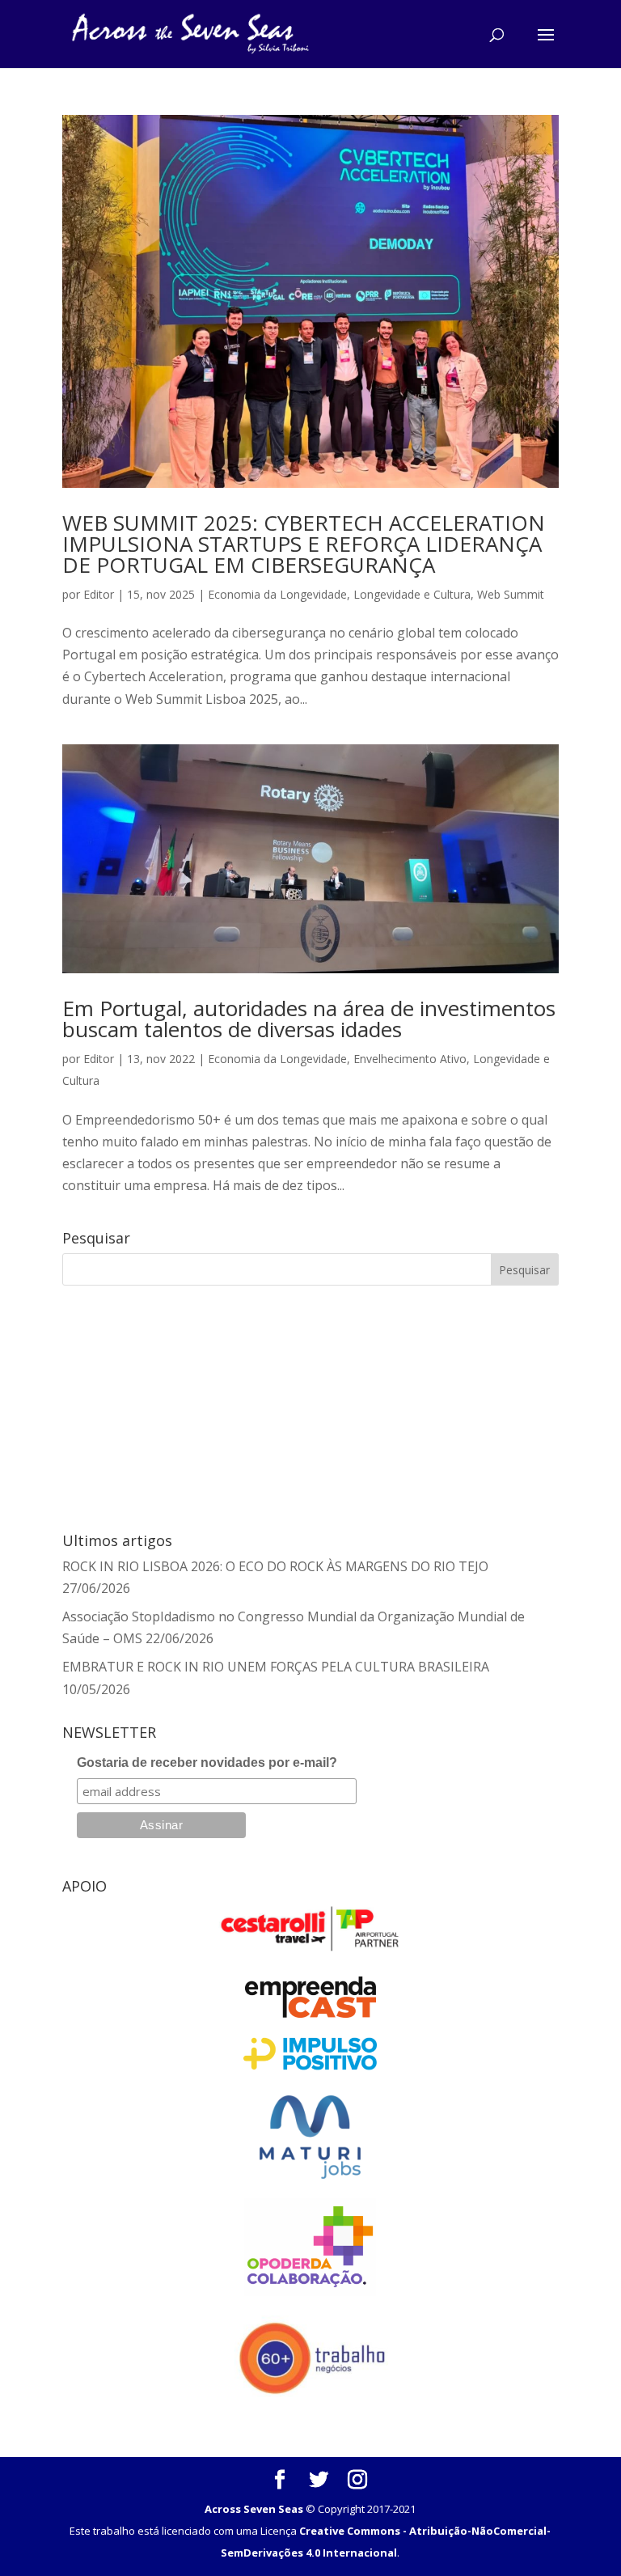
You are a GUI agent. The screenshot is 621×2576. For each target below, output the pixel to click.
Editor (99, 594)
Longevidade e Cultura (412, 594)
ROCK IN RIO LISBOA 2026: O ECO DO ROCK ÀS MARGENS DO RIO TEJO (275, 1566)
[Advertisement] (158, 1406)
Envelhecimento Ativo (410, 1059)
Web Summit (511, 594)
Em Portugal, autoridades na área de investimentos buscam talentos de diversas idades (309, 1019)
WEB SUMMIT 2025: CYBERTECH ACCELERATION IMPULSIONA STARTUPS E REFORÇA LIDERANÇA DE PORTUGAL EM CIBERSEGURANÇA (304, 544)
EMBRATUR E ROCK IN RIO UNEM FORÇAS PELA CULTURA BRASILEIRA (276, 1667)
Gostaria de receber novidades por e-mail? (207, 1763)
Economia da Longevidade (277, 594)
